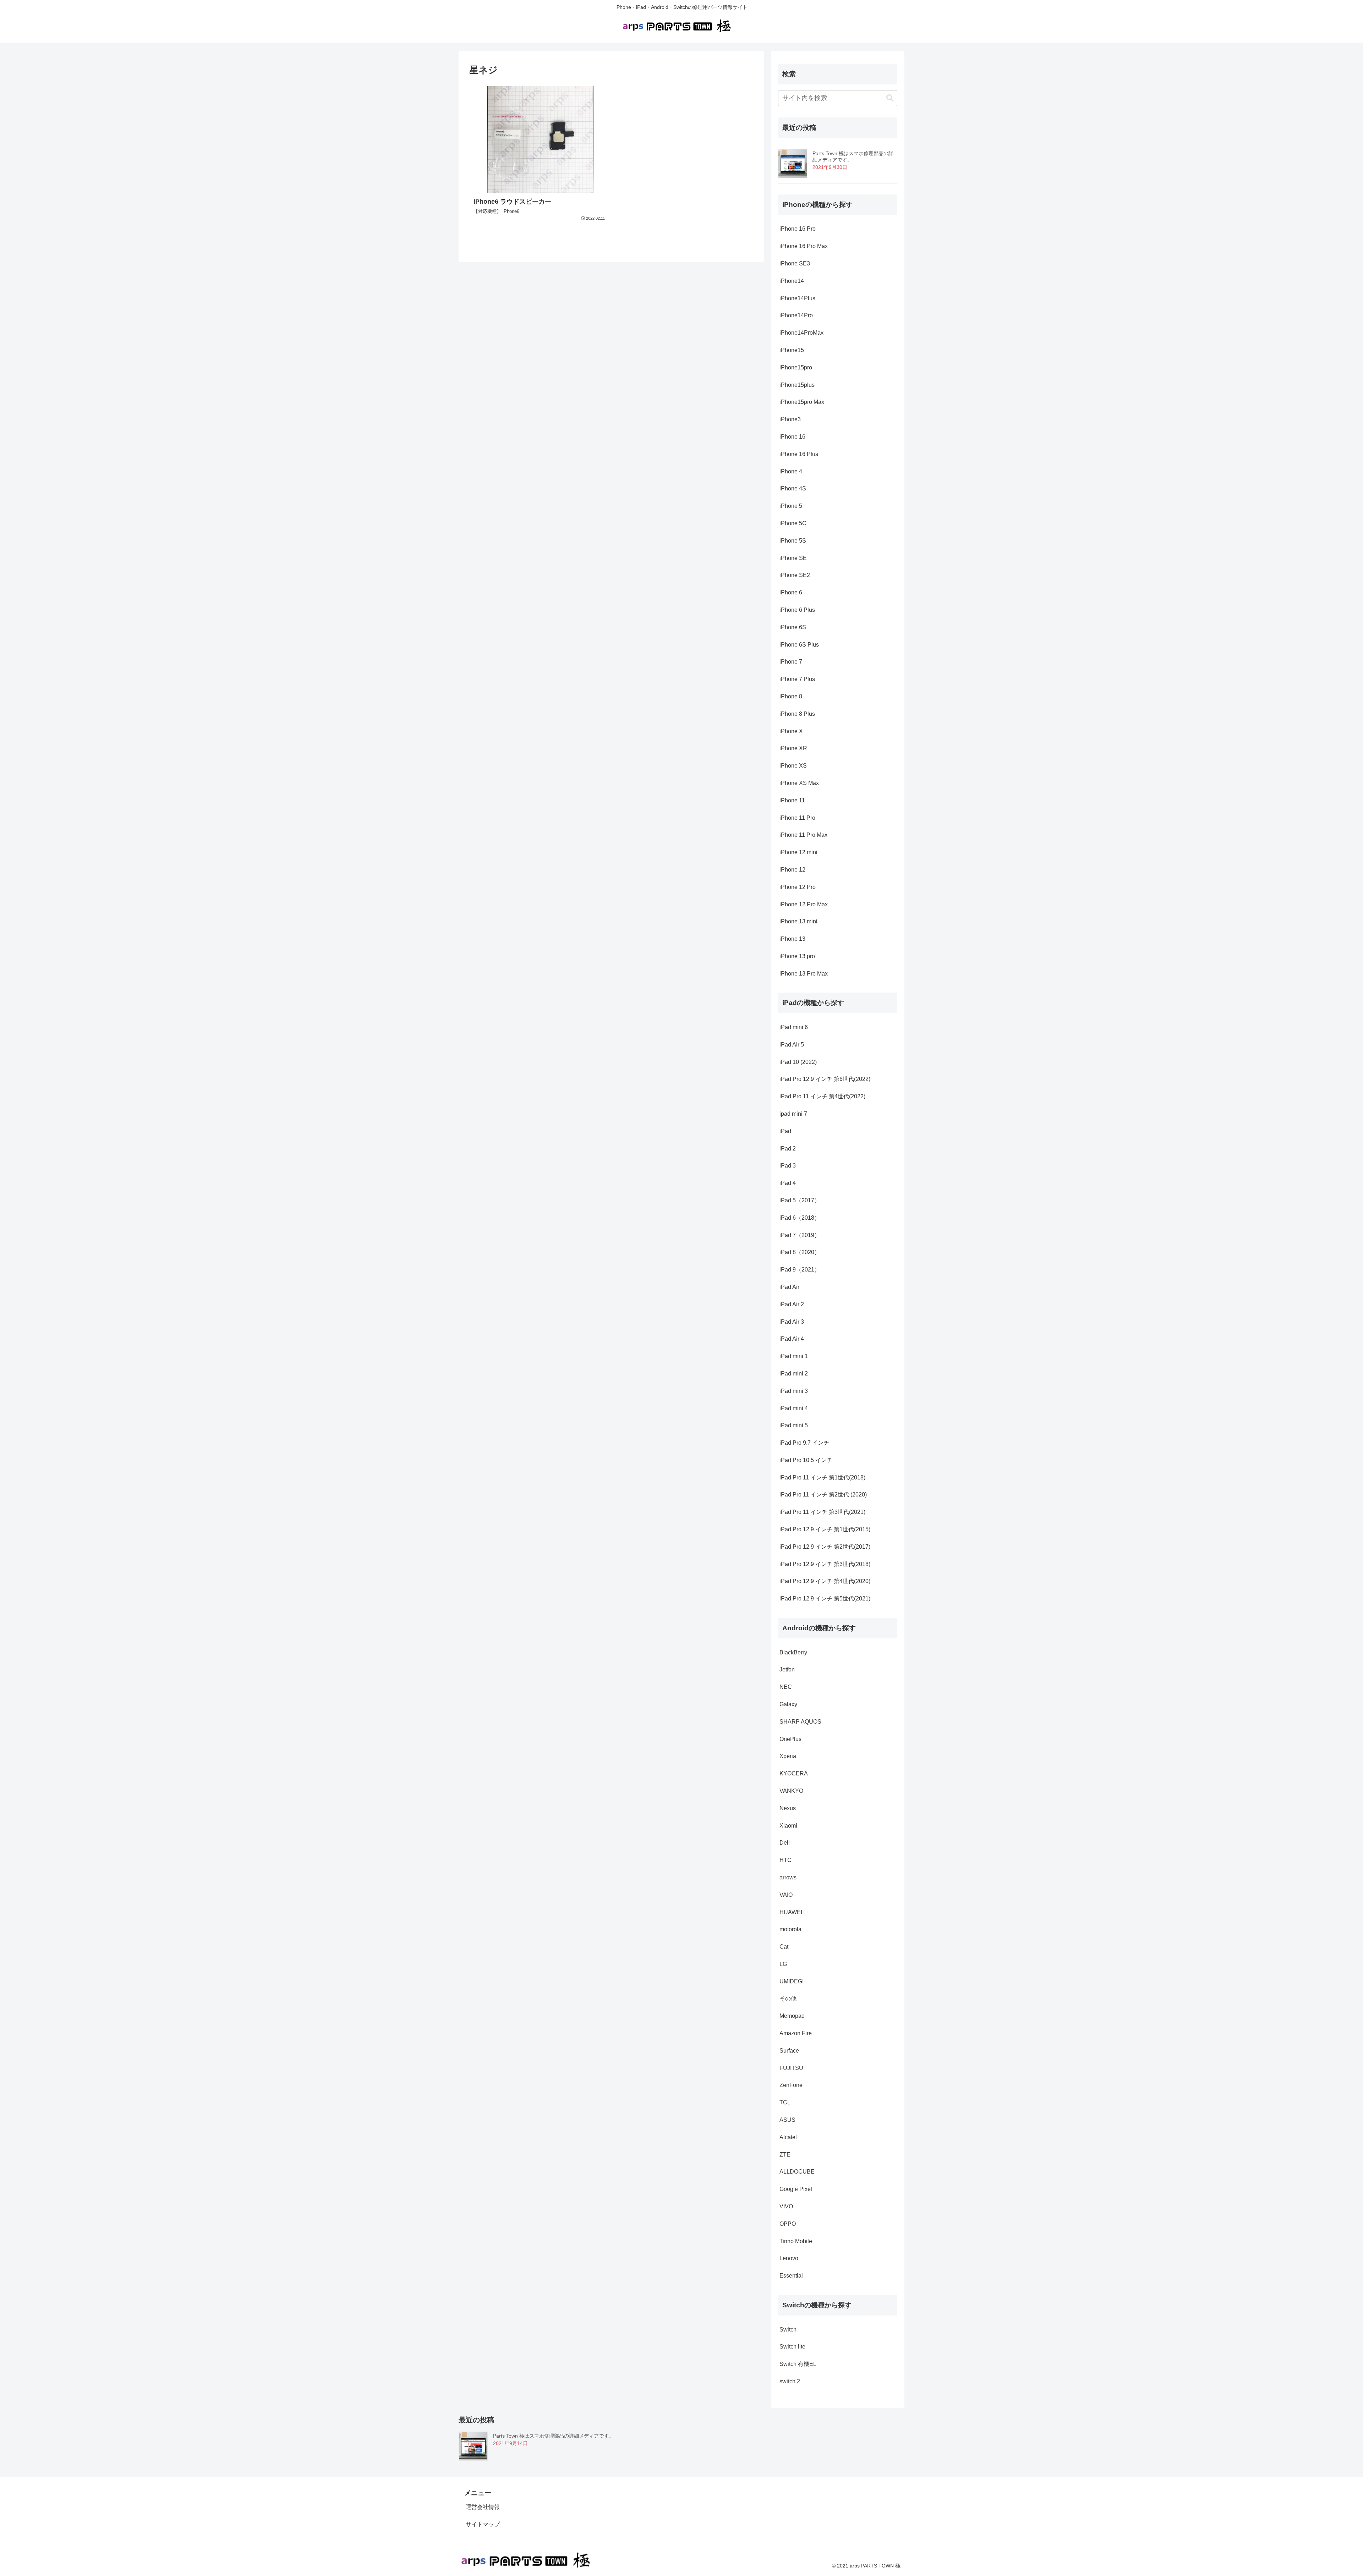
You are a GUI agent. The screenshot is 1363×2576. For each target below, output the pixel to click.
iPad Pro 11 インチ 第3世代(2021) (822, 1512)
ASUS (787, 2120)
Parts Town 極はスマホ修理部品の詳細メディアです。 (553, 2436)
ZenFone (791, 2085)
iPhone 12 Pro (798, 887)
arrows (788, 1877)
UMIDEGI (792, 1981)
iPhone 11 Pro (797, 818)
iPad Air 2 (792, 1304)
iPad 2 (788, 1149)
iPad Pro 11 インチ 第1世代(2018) (822, 1478)
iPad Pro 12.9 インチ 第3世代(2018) (825, 1564)
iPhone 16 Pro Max (804, 246)
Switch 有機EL (798, 2364)
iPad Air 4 (792, 1339)
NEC (786, 1687)
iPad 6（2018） (800, 1218)
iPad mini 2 (794, 1374)
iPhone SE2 (795, 575)
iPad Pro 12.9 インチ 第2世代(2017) (825, 1547)
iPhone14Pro (796, 315)
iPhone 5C (793, 523)
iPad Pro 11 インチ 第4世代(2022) (823, 1096)
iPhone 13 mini (798, 921)
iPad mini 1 (794, 1356)
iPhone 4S (793, 488)
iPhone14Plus (797, 298)
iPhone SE (793, 558)
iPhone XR (793, 748)
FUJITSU (791, 2068)
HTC (785, 1860)
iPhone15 (792, 350)
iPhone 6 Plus (797, 610)
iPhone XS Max (799, 783)
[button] (890, 98)
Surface (789, 2051)
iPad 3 (788, 1166)
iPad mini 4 (794, 1408)
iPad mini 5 (794, 1425)
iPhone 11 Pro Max (803, 835)
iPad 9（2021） (800, 1270)
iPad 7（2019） (800, 1235)
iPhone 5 (791, 506)
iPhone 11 (792, 800)
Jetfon (787, 1669)
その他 (788, 1998)
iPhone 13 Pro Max (804, 974)
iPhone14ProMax (801, 333)
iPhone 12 (792, 870)
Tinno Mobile (796, 2241)
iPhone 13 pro (797, 956)
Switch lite (792, 2347)
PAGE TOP (1327, 2493)
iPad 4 (788, 1183)
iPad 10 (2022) (799, 1062)
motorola (790, 1929)
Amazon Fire (796, 2033)
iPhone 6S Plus (799, 645)
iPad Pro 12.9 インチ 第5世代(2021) (825, 1599)
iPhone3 (790, 419)
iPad (785, 1131)
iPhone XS (793, 766)
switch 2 (790, 2381)
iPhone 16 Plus (799, 454)
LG (783, 1964)
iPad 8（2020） (800, 1252)
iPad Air (789, 1287)
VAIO (786, 1895)
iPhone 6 (791, 592)
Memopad (792, 2016)
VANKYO (791, 1791)
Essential (791, 2276)
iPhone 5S (793, 541)
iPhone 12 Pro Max (804, 904)
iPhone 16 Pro (798, 229)
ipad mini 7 (793, 1114)
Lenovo (789, 2258)
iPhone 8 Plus (797, 714)
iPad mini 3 (794, 1391)
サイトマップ (483, 2524)
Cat (784, 1947)
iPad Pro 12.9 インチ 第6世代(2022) (825, 1079)
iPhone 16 (792, 437)
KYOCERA (794, 1773)
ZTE (785, 2155)
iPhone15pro (796, 367)
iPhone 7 (791, 662)
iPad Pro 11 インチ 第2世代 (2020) (823, 1495)
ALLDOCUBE (797, 2172)
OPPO (788, 2224)
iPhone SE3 (795, 263)
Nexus (788, 1808)
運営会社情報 (483, 2507)
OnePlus (790, 1739)
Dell (785, 1843)
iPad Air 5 (792, 1045)
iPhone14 (792, 281)
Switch (788, 2330)
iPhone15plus (797, 385)
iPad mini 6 (794, 1027)
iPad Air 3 (792, 1322)
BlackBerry (793, 1652)
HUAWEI (791, 1912)
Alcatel (788, 2137)
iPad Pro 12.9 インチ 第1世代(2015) (825, 1529)
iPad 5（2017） (800, 1200)
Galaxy (788, 1704)
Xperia (788, 1756)
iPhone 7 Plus (797, 679)
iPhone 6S (793, 627)
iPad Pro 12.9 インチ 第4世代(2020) (825, 1581)
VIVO (786, 2206)
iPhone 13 (792, 939)
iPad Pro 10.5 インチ (806, 1460)
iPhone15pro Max (802, 402)
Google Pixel (796, 2189)
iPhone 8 (791, 696)
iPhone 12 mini (798, 852)
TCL (785, 2102)
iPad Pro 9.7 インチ (804, 1443)
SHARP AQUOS (800, 1722)
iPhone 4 (791, 471)
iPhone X (791, 731)
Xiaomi (788, 1826)
